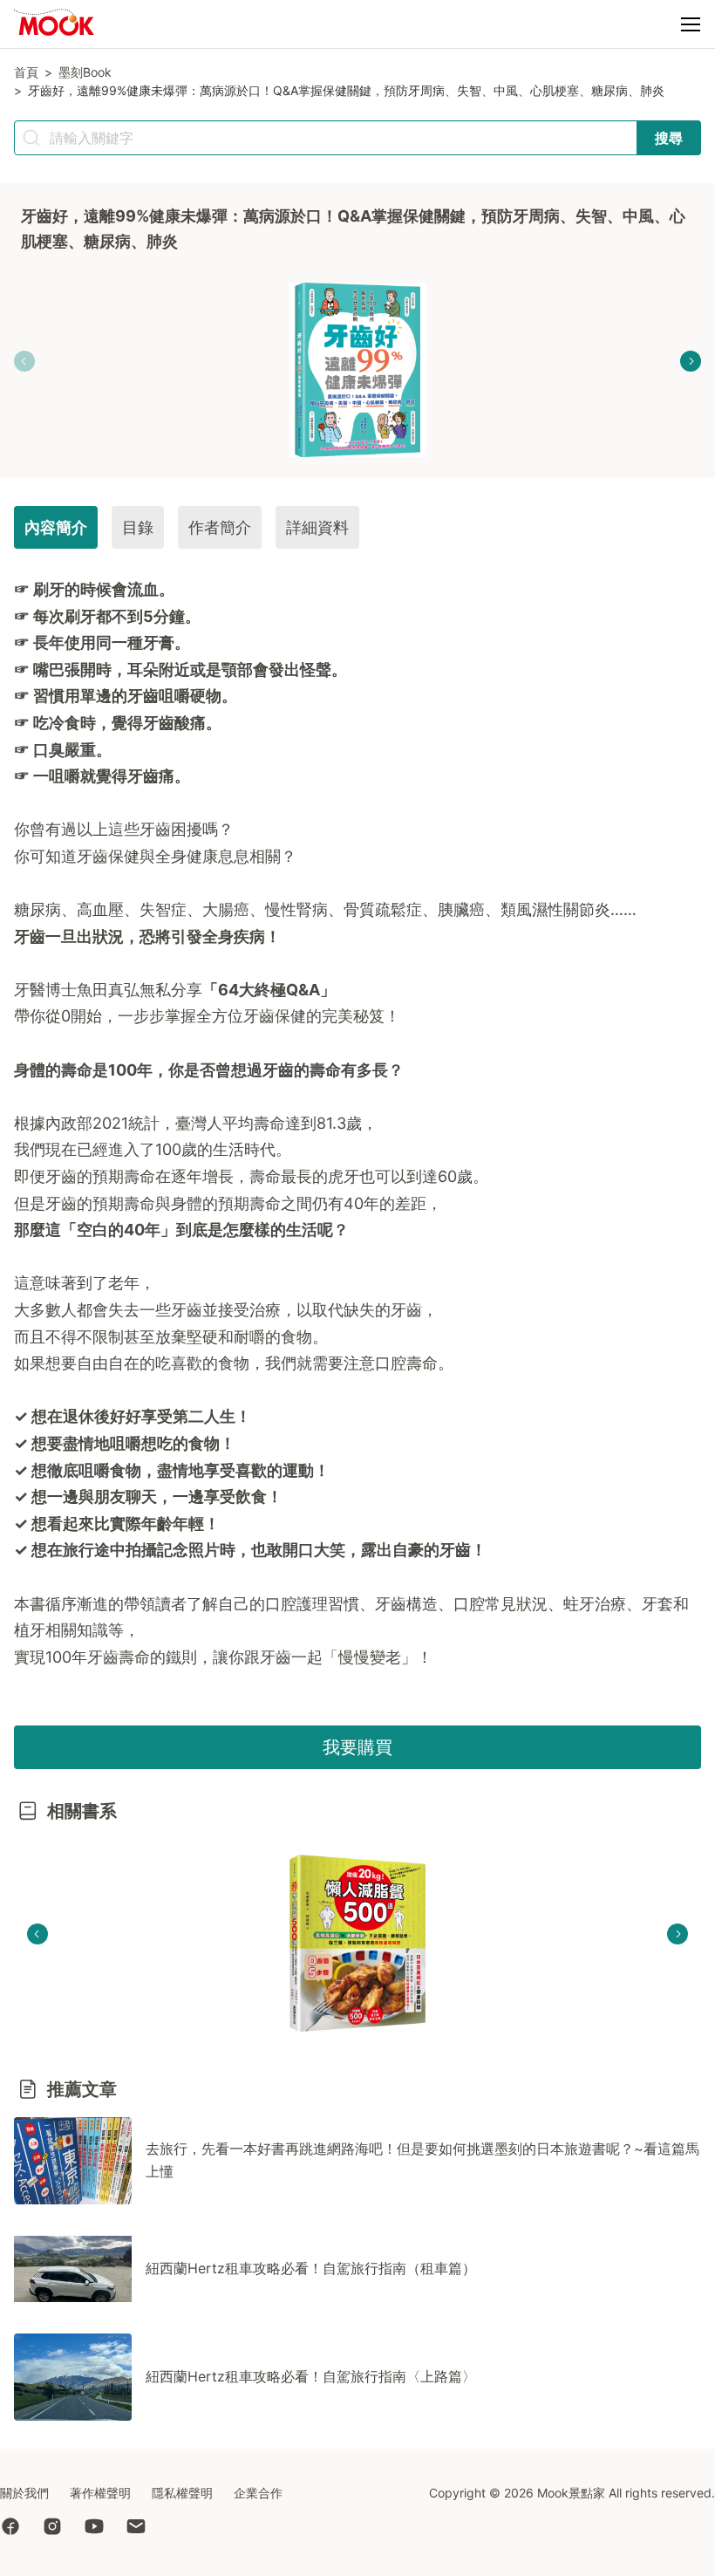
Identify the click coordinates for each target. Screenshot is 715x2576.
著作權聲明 (100, 2493)
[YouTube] (105, 2528)
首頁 (26, 72)
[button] (691, 24)
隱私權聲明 (182, 2493)
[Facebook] (21, 2528)
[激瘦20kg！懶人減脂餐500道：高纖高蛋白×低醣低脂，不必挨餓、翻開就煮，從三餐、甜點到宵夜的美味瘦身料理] (357, 1943)
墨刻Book (85, 72)
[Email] (146, 2528)
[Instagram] (63, 2528)
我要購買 (357, 1747)
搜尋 (669, 138)
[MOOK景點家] (54, 25)
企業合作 (258, 2493)
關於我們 (24, 2493)
